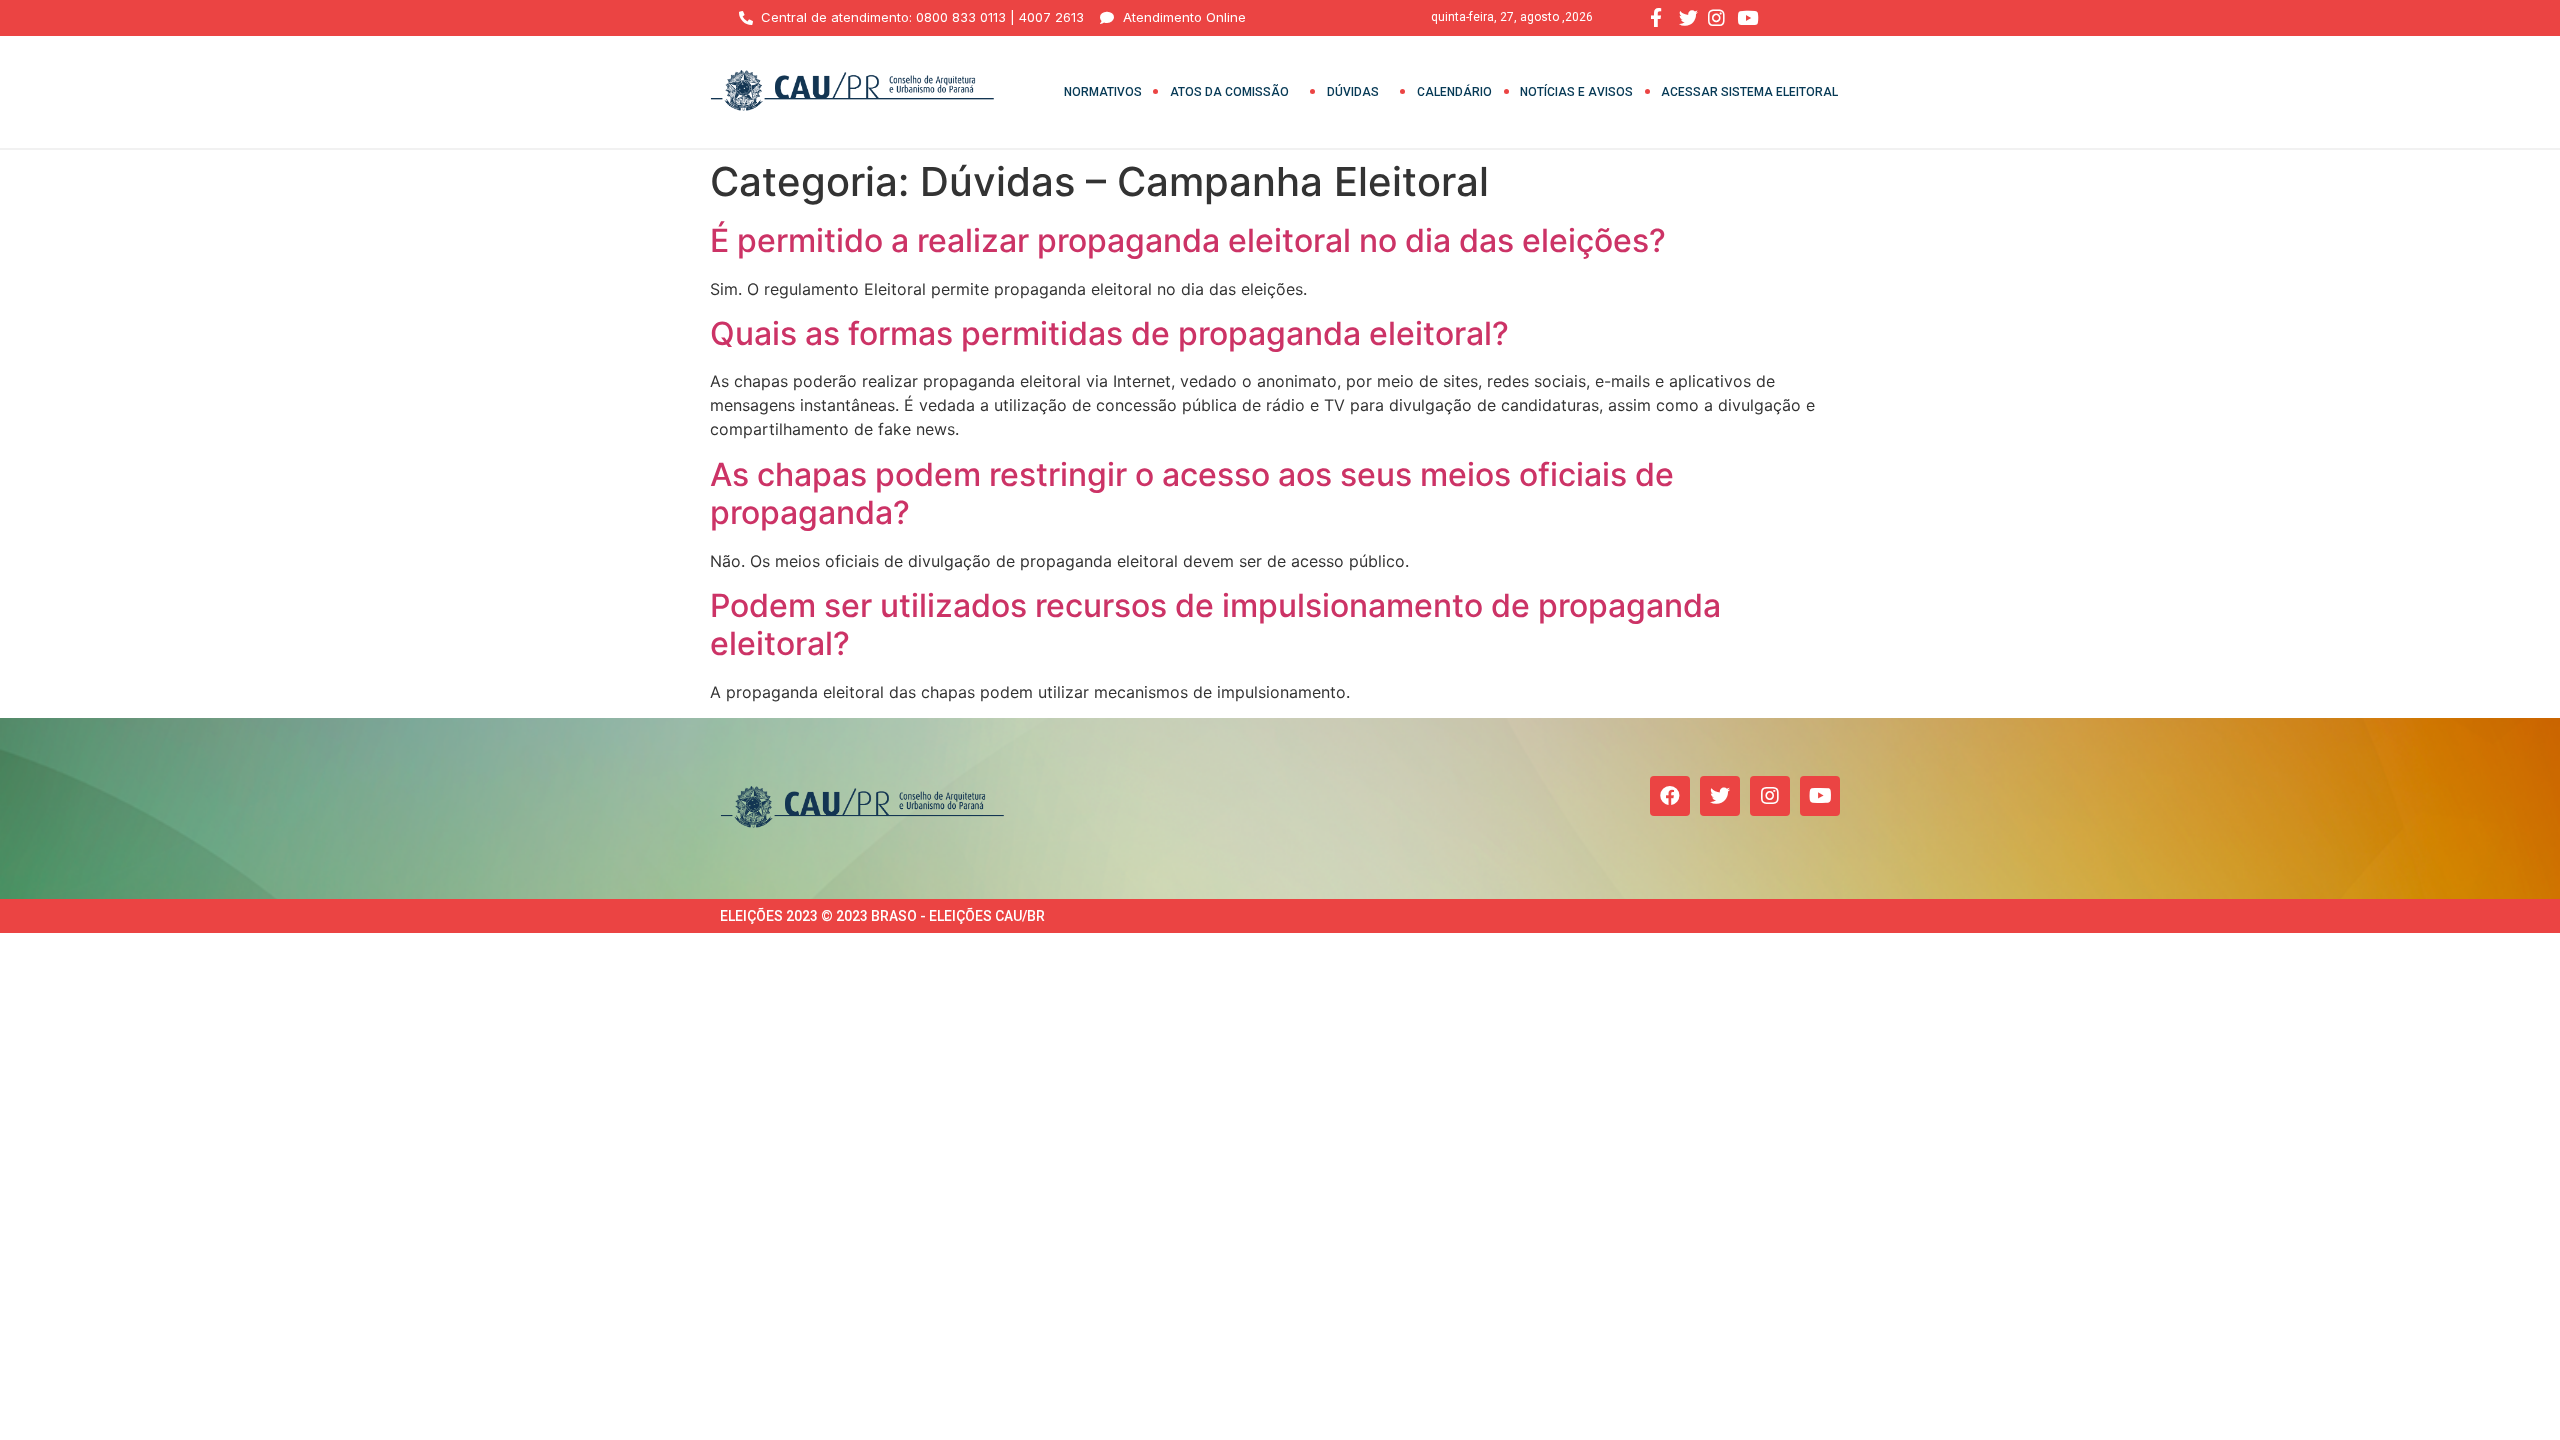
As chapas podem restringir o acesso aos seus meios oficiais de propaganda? (1192, 493)
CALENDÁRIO (1454, 92)
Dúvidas (1353, 92)
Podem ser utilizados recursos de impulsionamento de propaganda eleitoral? (1215, 624)
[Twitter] (1720, 796)
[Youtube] (1820, 796)
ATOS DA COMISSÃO (1229, 92)
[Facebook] (1670, 796)
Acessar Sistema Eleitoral (1749, 92)
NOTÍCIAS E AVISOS (1576, 92)
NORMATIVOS (1103, 92)
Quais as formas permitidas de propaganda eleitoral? (1109, 333)
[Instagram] (1770, 796)
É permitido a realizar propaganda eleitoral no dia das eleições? (1188, 240)
